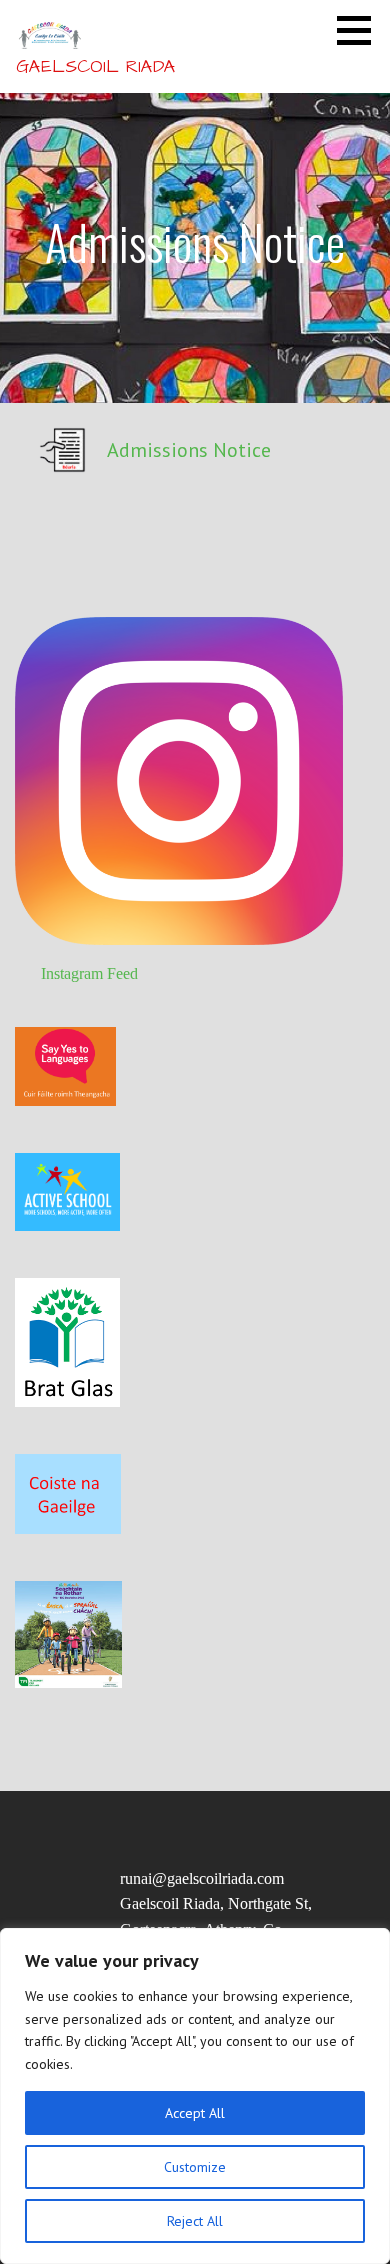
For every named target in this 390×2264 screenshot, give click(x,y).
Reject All (195, 2221)
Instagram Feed (89, 973)
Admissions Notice (189, 450)
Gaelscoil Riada (96, 66)
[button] (361, 30)
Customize (195, 2167)
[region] (195, 2096)
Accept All (195, 2113)
